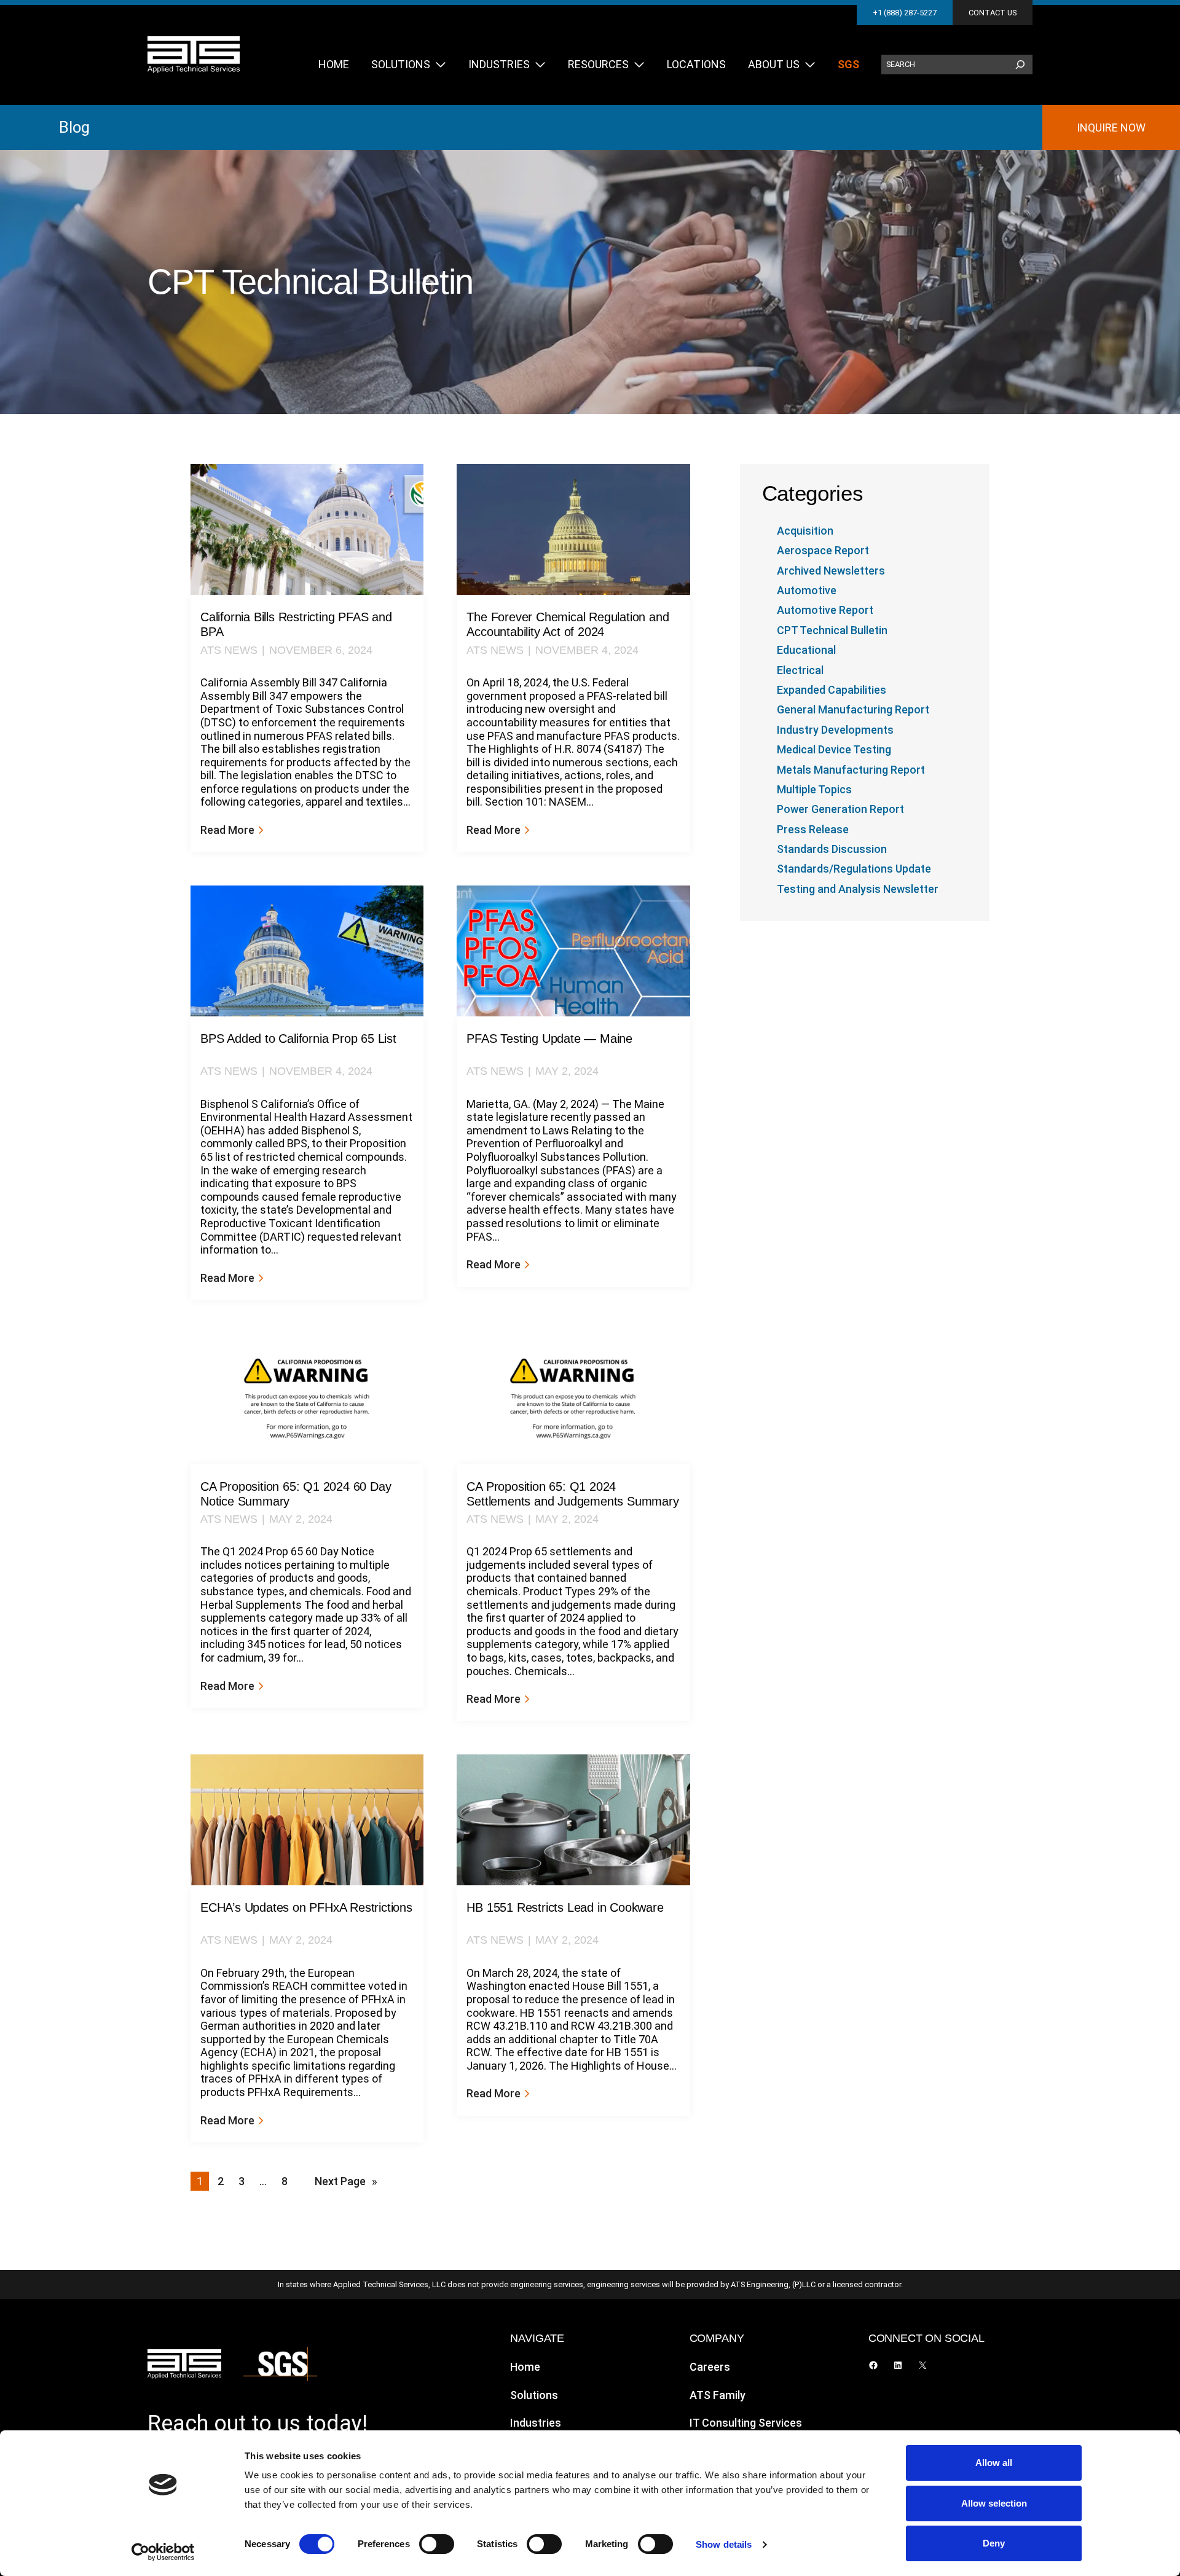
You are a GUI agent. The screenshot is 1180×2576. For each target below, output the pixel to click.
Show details (724, 2544)
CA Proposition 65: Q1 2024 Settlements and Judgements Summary (572, 1494)
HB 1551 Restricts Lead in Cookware (565, 1907)
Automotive (807, 590)
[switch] (437, 2544)
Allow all (994, 2463)
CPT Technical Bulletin (832, 630)
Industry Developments (835, 730)
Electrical (800, 670)
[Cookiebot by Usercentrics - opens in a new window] (163, 2552)
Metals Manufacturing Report (851, 770)
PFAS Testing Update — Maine (549, 1039)
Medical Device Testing (834, 749)
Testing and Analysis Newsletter (858, 889)
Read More (231, 830)
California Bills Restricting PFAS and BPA (296, 624)
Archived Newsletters (831, 571)
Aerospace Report (823, 550)
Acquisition (805, 531)
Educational (806, 650)
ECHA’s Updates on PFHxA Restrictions (306, 1907)
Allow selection (994, 2503)
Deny (994, 2543)
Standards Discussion (832, 849)
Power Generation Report (840, 809)
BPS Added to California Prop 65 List (298, 1039)
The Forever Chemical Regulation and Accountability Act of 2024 (568, 624)
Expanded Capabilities (832, 690)
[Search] (1020, 65)
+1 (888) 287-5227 (905, 13)
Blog (74, 127)
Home (525, 2367)
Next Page (346, 2181)
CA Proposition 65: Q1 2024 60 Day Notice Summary (296, 1494)
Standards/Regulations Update (854, 869)
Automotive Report (825, 610)
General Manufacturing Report (853, 709)
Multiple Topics (814, 789)
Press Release (813, 829)
